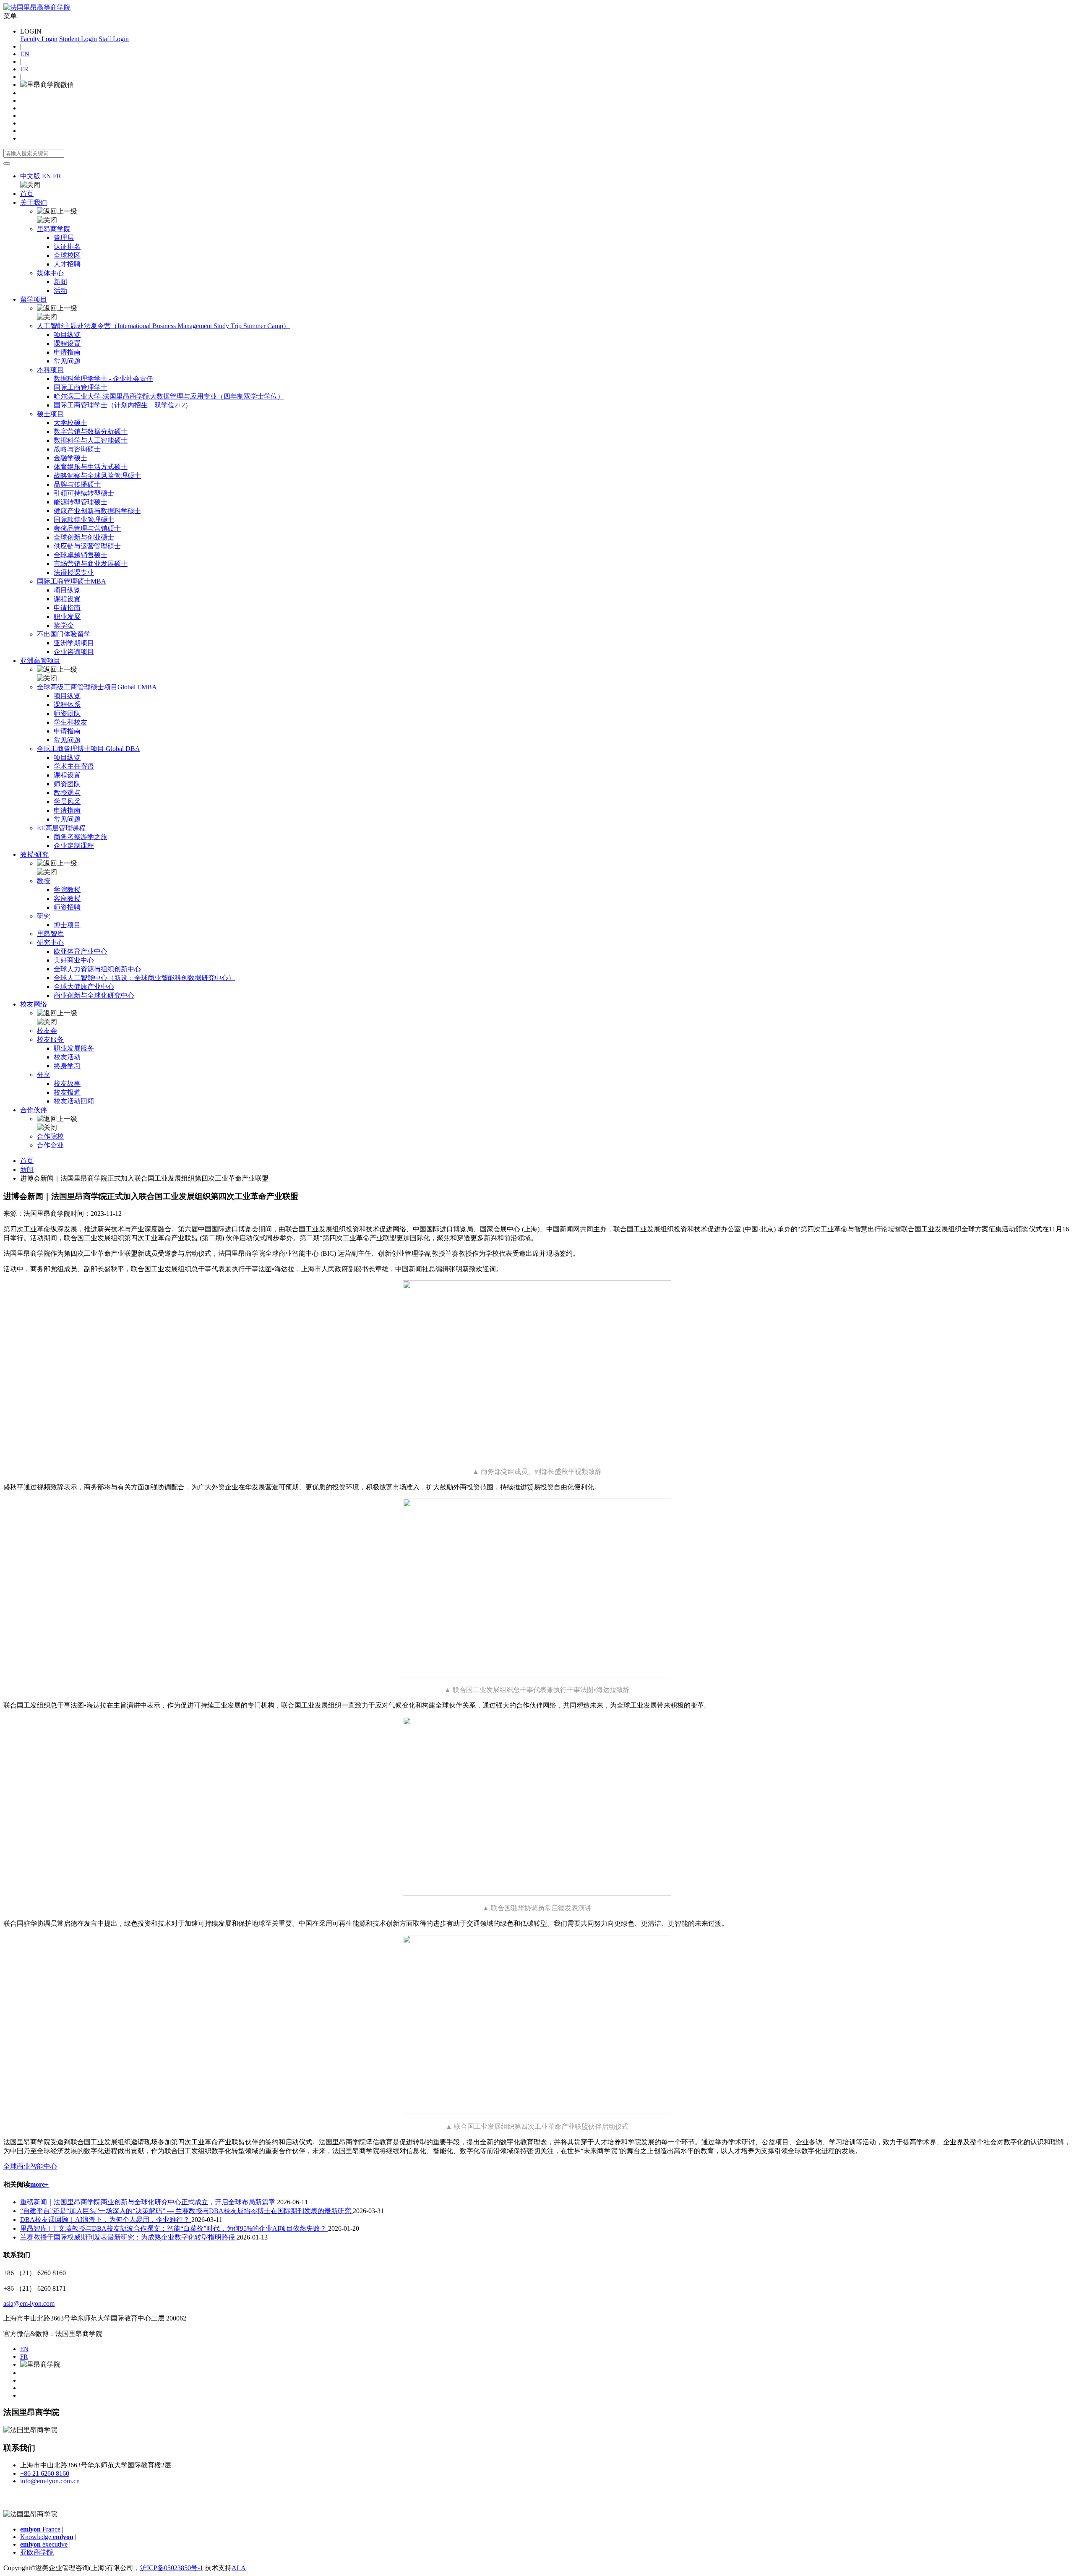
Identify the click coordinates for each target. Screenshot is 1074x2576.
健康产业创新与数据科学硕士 (97, 511)
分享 (44, 1075)
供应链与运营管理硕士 (87, 546)
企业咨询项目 (74, 652)
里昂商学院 (54, 229)
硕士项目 (50, 414)
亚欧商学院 (37, 2552)
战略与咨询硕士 (77, 449)
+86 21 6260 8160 (45, 2473)
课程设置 (67, 343)
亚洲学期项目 (74, 643)
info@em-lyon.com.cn (50, 2481)
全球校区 (67, 255)
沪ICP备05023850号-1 (172, 2568)
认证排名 (67, 246)
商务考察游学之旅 (81, 837)
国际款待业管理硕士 (84, 520)
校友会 (47, 1031)
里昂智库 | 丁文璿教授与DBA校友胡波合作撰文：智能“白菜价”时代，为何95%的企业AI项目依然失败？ (174, 2228)
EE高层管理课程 (61, 828)
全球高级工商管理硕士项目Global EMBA (97, 687)
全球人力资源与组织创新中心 (97, 969)
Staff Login (114, 39)
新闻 (60, 282)
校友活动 (67, 1057)
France (40, 2529)
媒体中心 (50, 273)
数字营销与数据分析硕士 (91, 432)
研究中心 (50, 943)
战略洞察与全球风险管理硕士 (97, 476)
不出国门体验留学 (64, 634)
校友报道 (67, 1092)
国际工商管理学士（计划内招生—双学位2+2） (123, 405)
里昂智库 (50, 934)
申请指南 (67, 352)
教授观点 (67, 793)
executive (44, 2544)
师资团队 (67, 713)
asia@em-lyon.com (29, 2304)
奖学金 (64, 625)
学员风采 (67, 802)
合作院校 (50, 1136)
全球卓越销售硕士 (81, 555)
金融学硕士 (70, 458)
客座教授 (67, 898)
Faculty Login (39, 39)
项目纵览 (67, 335)
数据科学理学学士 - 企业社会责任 (103, 379)
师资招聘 (67, 907)
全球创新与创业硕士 (84, 537)
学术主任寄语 (74, 766)
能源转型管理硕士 (81, 502)
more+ (39, 2184)
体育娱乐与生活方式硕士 (91, 467)
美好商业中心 (74, 960)
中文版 (30, 176)
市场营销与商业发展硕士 (91, 564)
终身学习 (67, 1066)
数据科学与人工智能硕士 (91, 440)
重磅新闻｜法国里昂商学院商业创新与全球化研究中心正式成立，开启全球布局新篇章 (149, 2202)
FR (24, 69)
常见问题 (67, 361)
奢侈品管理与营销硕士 (87, 528)
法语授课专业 (74, 572)
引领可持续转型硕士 (84, 493)
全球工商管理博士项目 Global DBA (89, 749)
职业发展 (67, 617)
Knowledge (47, 2537)
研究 (44, 916)
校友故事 (67, 1083)
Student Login (78, 39)
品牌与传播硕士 (77, 484)
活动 (60, 291)
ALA (239, 2568)
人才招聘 (67, 264)
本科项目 (50, 370)
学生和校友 (70, 722)
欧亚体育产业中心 (81, 951)
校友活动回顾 (74, 1101)
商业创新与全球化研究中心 (94, 995)
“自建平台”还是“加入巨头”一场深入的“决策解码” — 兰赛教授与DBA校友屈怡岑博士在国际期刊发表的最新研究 (186, 2211)
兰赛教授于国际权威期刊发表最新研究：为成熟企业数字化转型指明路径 (128, 2237)
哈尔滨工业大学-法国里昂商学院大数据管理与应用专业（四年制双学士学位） (169, 396)
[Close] (7, 164)
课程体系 (67, 705)
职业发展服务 (74, 1048)
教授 (44, 881)
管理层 (64, 238)
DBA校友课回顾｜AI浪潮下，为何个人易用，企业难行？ (106, 2220)
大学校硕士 (70, 423)
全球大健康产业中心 (84, 987)
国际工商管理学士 (81, 387)
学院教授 (67, 890)
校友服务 (50, 1039)
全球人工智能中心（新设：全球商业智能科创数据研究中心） (144, 978)
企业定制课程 (74, 846)
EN (25, 54)
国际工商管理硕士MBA (72, 581)
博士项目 (67, 925)
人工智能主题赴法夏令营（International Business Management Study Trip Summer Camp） (163, 326)
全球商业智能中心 (30, 2166)
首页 (27, 194)
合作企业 (50, 1145)
